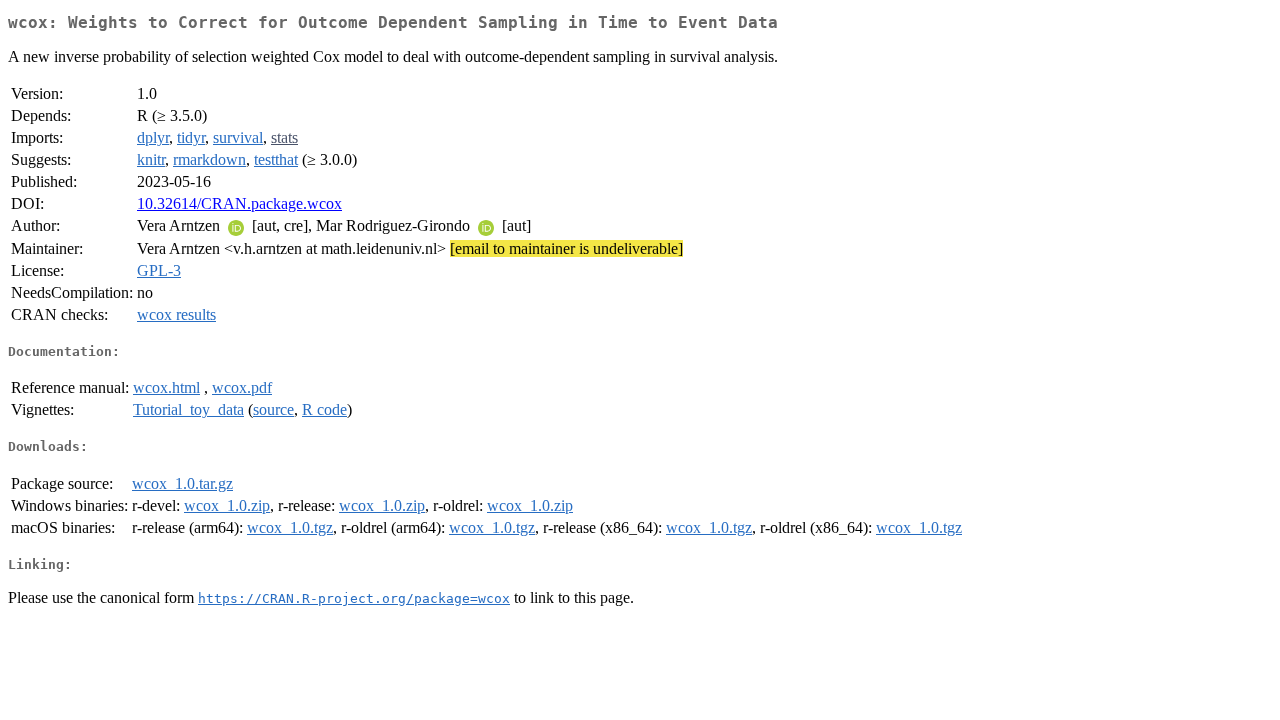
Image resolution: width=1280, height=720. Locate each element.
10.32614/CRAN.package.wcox (239, 203)
